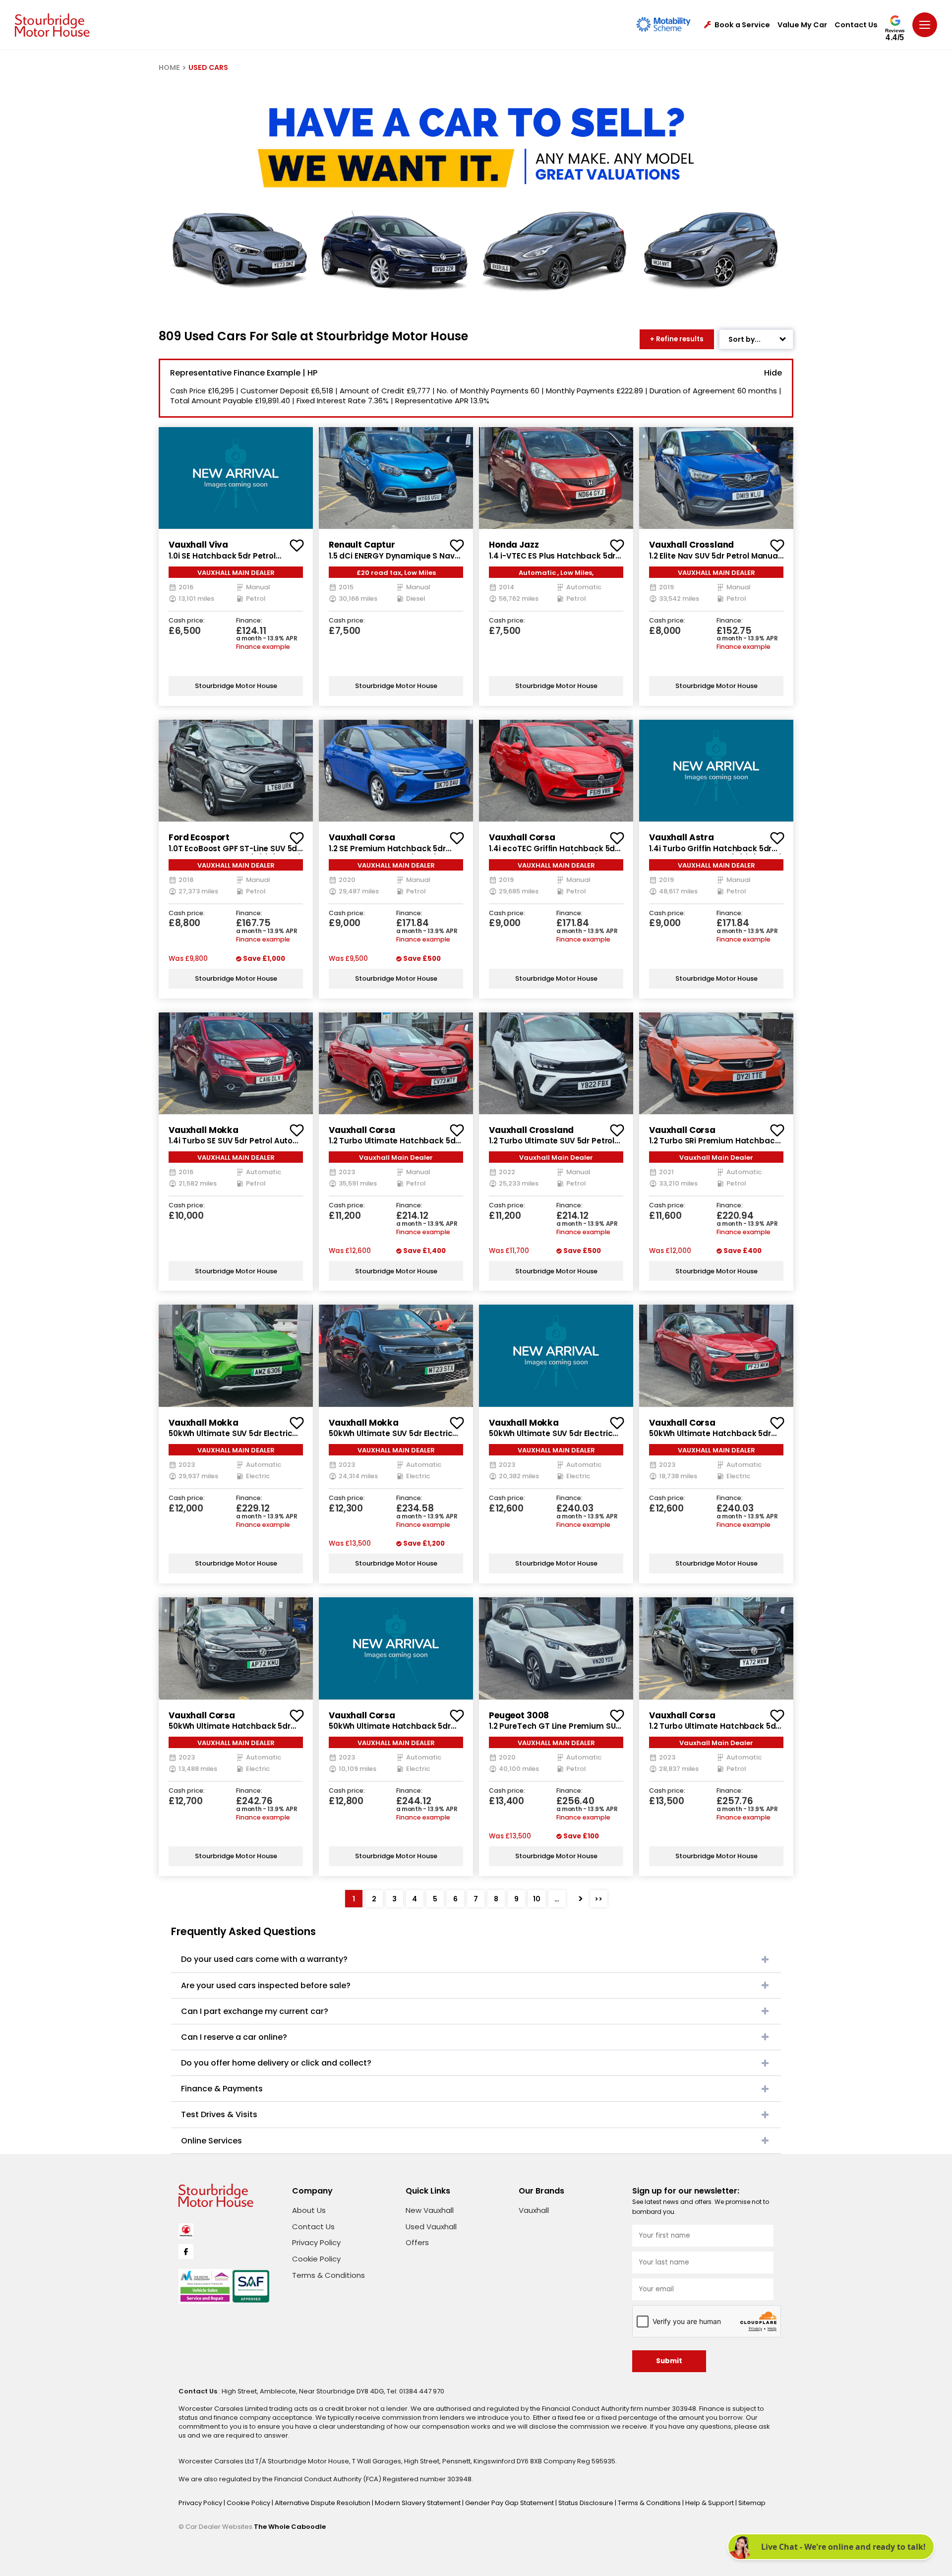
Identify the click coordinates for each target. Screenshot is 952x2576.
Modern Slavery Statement (418, 2503)
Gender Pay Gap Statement (510, 2503)
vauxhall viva (198, 545)
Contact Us (856, 25)
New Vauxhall (430, 2210)
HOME (169, 67)
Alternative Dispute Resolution (323, 2503)
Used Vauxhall (431, 2227)
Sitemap (752, 2503)
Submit (669, 2361)
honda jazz (514, 545)
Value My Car (802, 25)
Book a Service (742, 25)
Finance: (249, 621)
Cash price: (187, 621)
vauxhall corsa (362, 837)
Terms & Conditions (328, 2275)
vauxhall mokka (204, 1130)
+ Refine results (677, 339)
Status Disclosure (587, 2503)
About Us (309, 2210)
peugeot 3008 (519, 1715)
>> (598, 1899)
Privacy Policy (316, 2242)
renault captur (362, 545)
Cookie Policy (316, 2259)
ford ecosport (199, 837)
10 (537, 1899)
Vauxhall (534, 2210)
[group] (236, 478)
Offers (417, 2242)
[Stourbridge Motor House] (52, 25)
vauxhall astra (682, 837)
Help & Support (710, 2503)
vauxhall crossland (691, 545)
